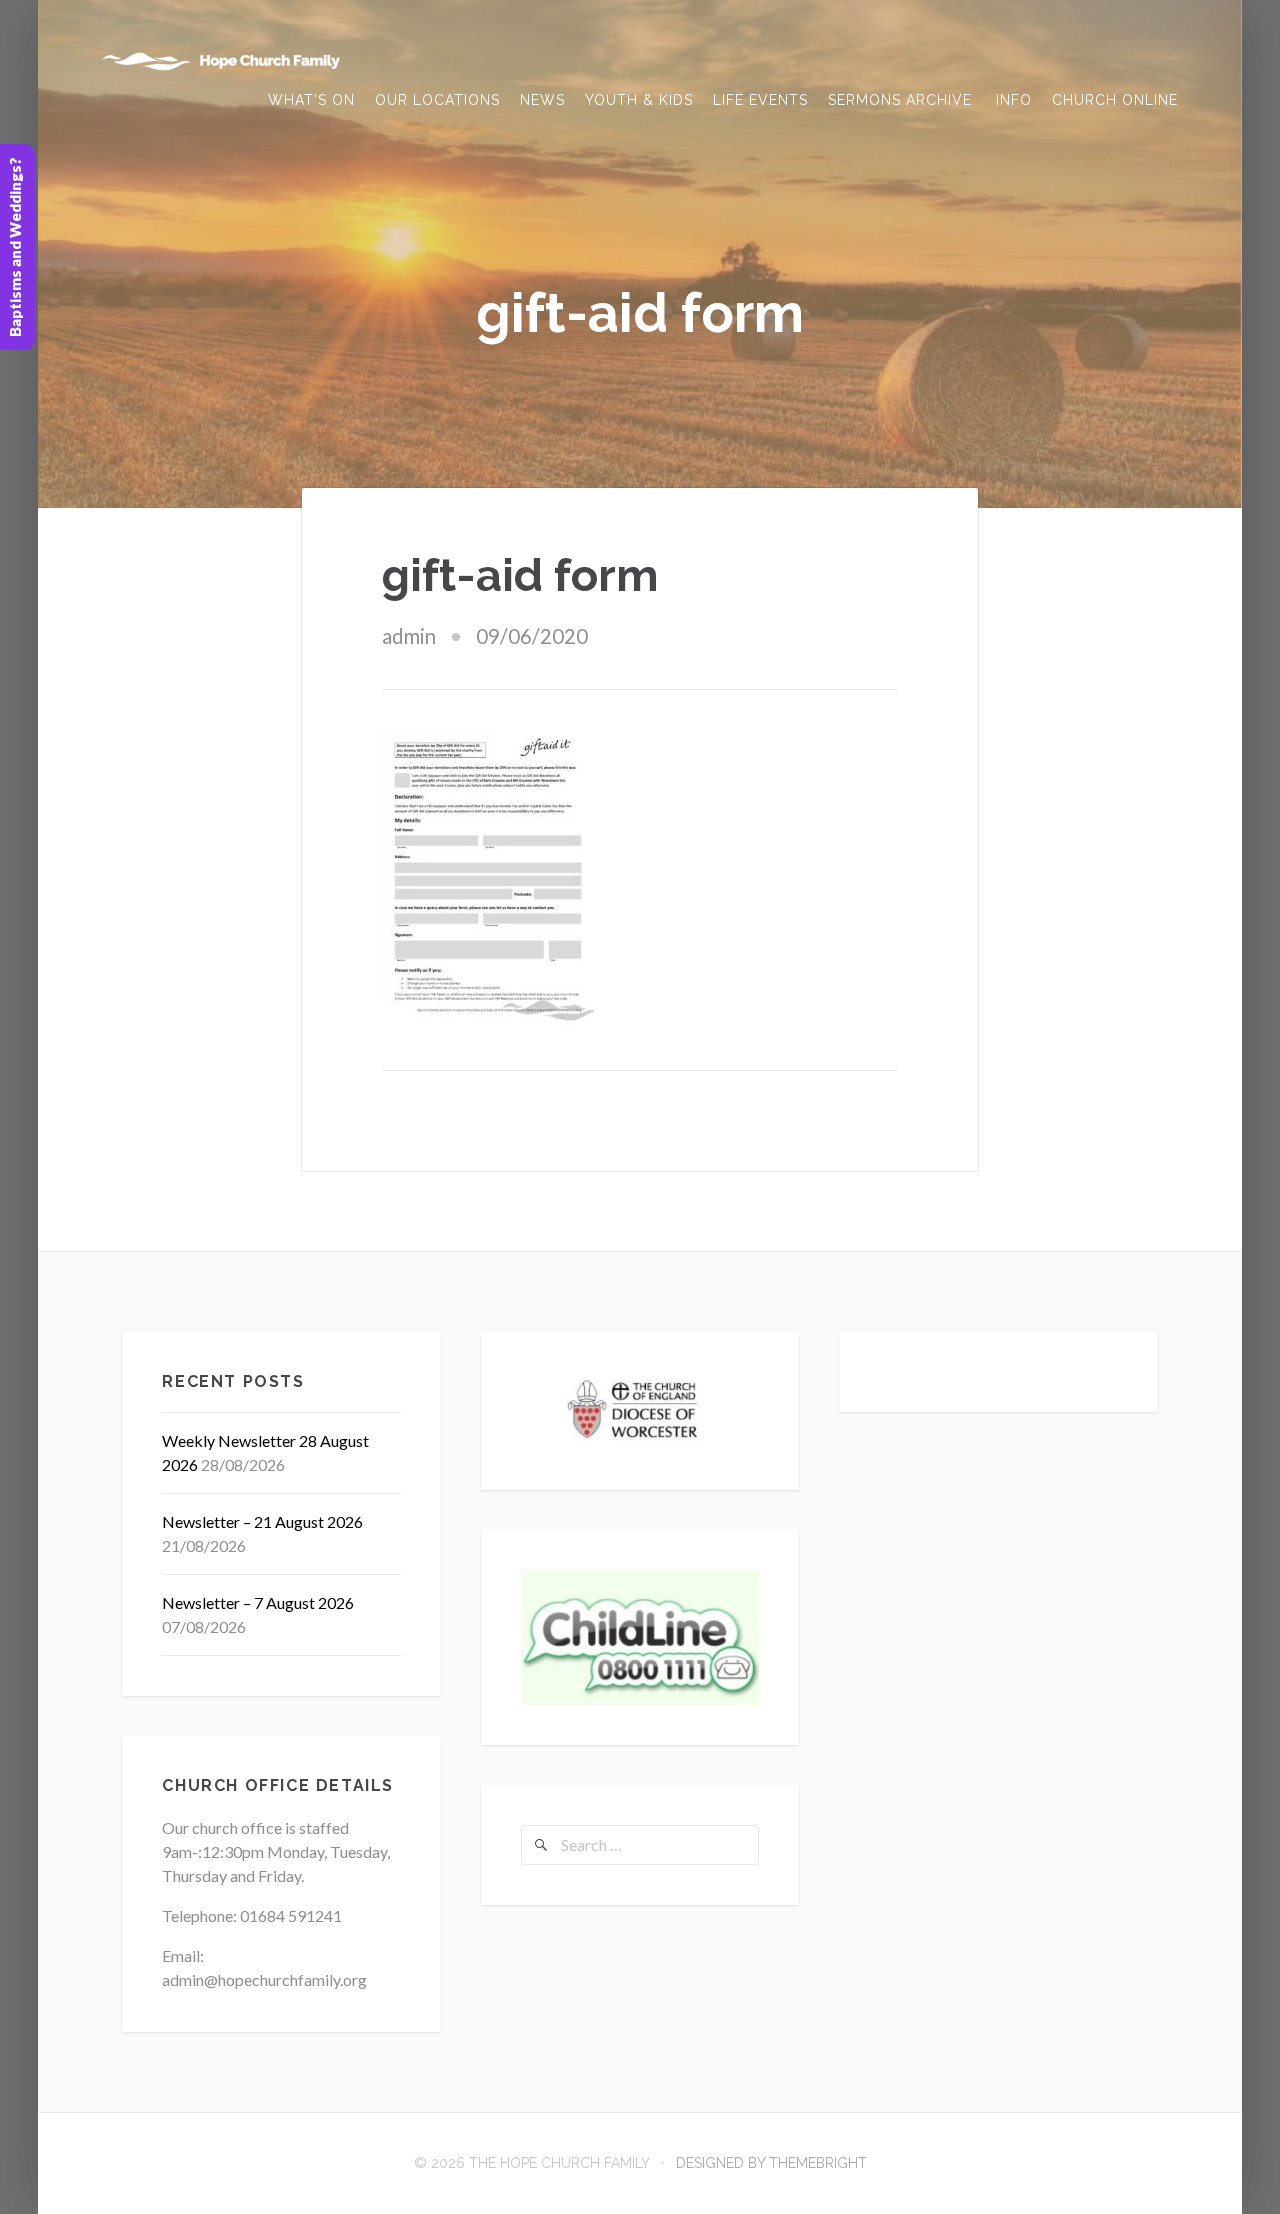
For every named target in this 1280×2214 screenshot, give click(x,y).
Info (1014, 100)
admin (409, 636)
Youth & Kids (639, 100)
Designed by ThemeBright (771, 2163)
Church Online (1115, 100)
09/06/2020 (532, 636)
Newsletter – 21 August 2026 (262, 1521)
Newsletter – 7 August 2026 (258, 1602)
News (542, 100)
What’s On (311, 100)
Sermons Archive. (902, 100)
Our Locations (437, 100)
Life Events (760, 100)
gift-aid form (520, 575)
